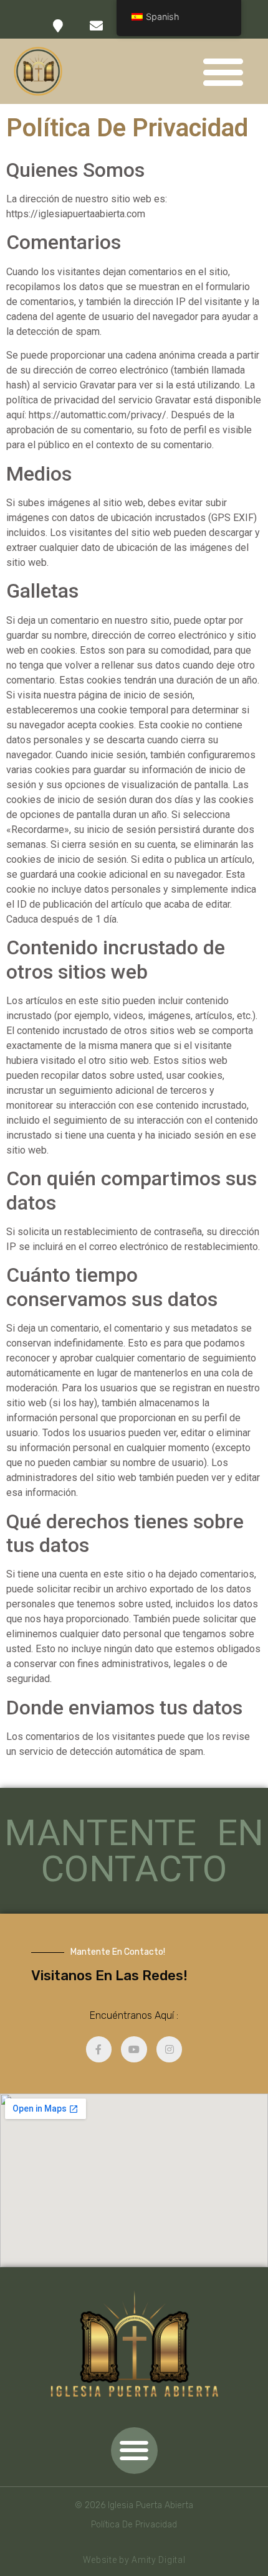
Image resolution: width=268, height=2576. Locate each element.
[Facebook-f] (99, 2049)
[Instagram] (170, 2049)
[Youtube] (134, 2049)
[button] (223, 71)
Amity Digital (158, 2560)
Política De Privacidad (134, 2525)
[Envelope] (96, 26)
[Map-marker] (58, 26)
